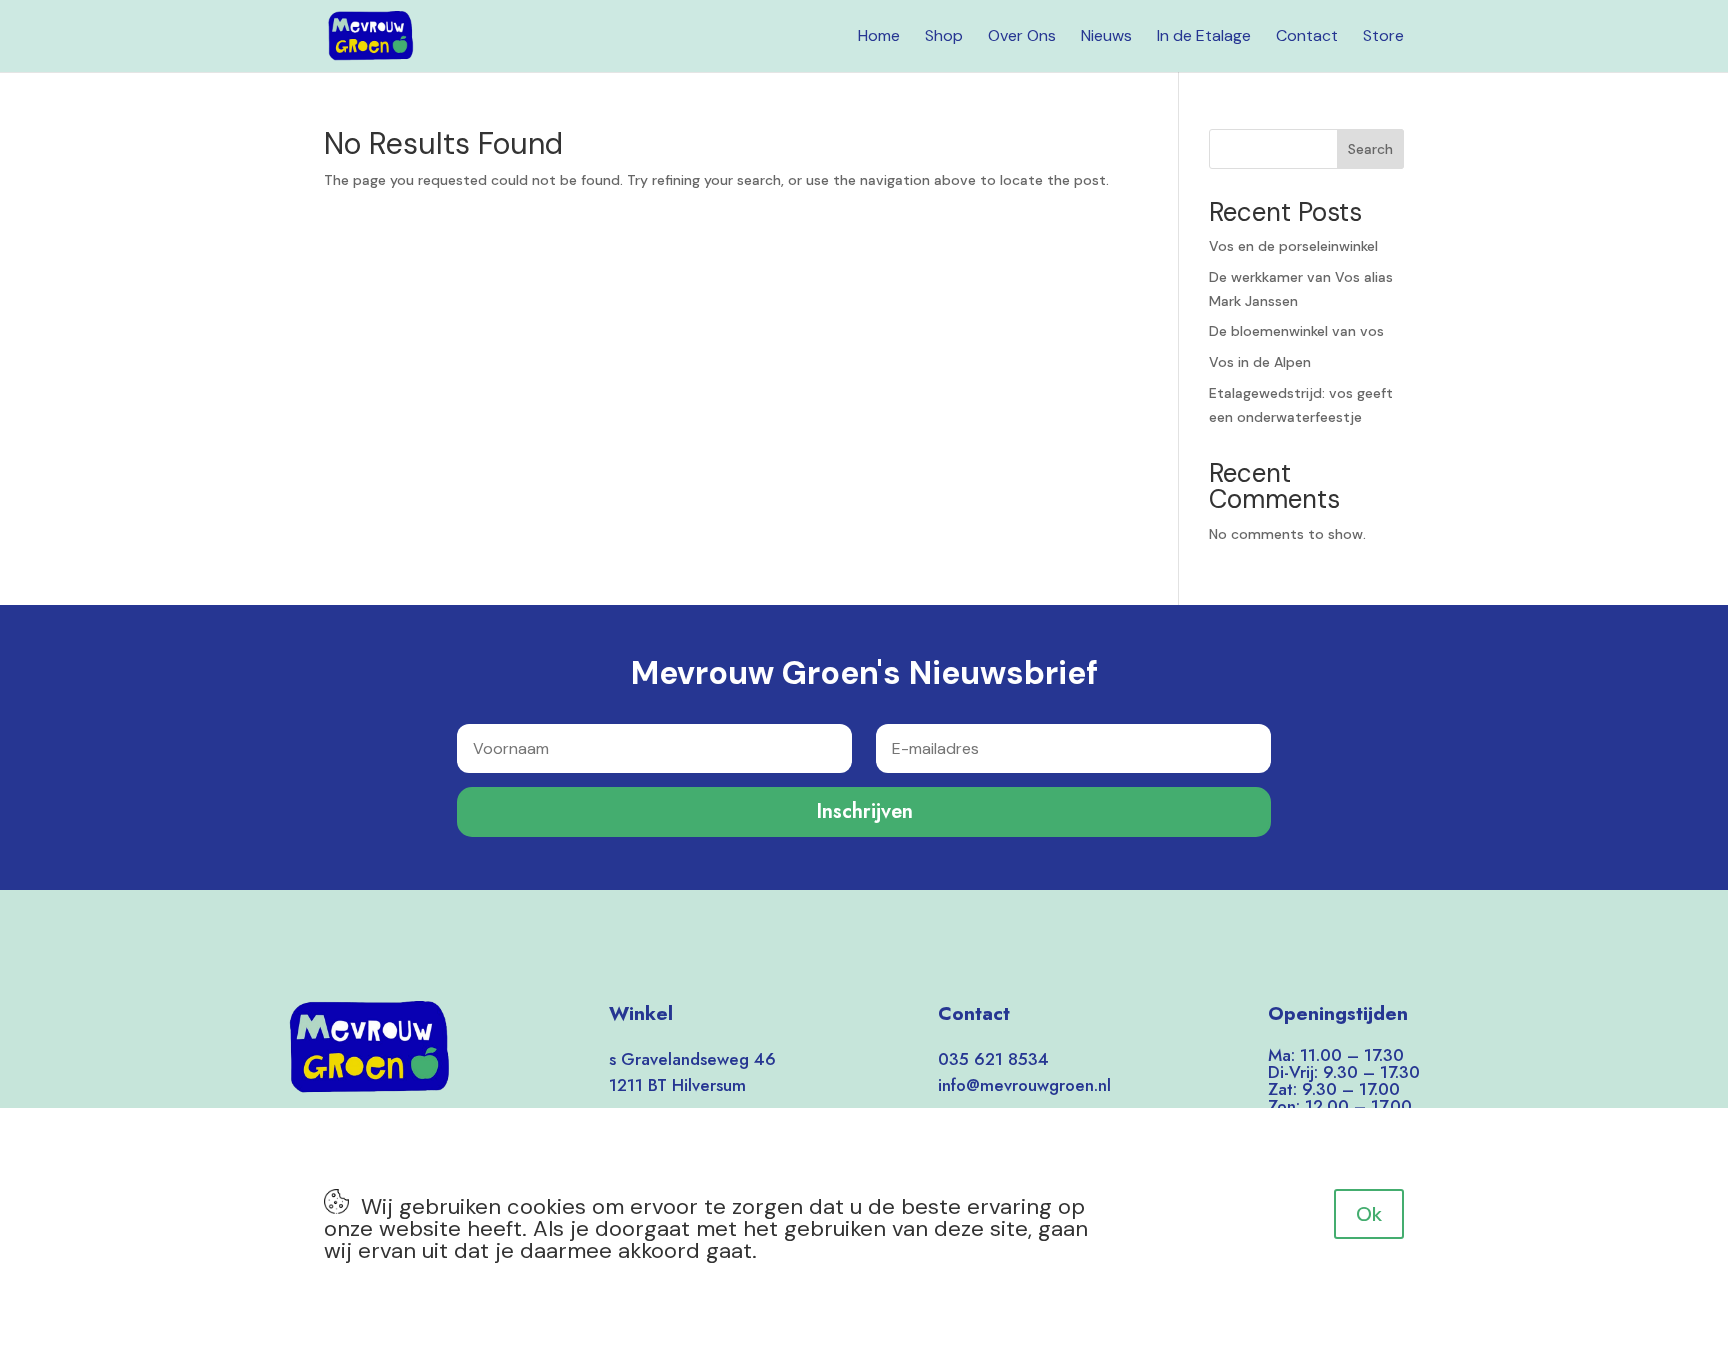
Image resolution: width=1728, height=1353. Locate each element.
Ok (1369, 1214)
